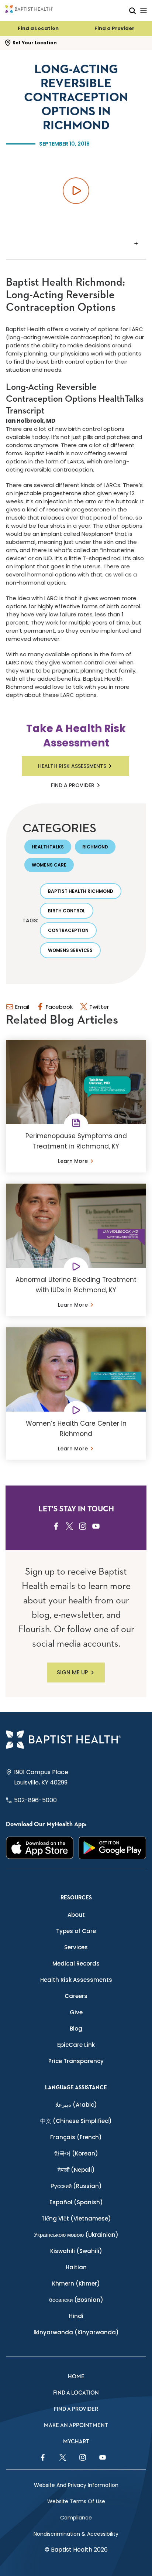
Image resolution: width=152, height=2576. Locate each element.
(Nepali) (76, 2170)
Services (76, 1947)
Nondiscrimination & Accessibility (76, 2534)
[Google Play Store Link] (112, 1848)
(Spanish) (76, 2202)
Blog (76, 2029)
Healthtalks (48, 847)
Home (76, 2377)
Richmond (95, 847)
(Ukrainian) (76, 2235)
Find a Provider (114, 28)
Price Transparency (76, 2061)
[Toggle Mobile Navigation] (144, 11)
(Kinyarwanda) (76, 2332)
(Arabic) (76, 2105)
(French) (76, 2137)
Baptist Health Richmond (81, 891)
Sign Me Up (72, 1672)
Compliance (76, 2518)
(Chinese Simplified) (76, 2121)
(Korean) (76, 2153)
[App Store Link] (40, 1848)
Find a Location (38, 28)
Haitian (76, 2267)
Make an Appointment (76, 2425)
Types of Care (76, 1931)
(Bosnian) (76, 2300)
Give (76, 2012)
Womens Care (49, 865)
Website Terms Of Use (76, 2501)
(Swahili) (76, 2251)
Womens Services (70, 950)
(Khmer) (76, 2284)
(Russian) (76, 2186)
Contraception (68, 930)
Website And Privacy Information (76, 2485)
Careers (76, 1996)
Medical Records (76, 1964)
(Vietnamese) (76, 2218)
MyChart (76, 2442)
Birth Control (67, 911)
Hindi (76, 2316)
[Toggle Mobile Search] (132, 11)
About (76, 1915)
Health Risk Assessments (72, 766)
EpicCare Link (76, 2045)
